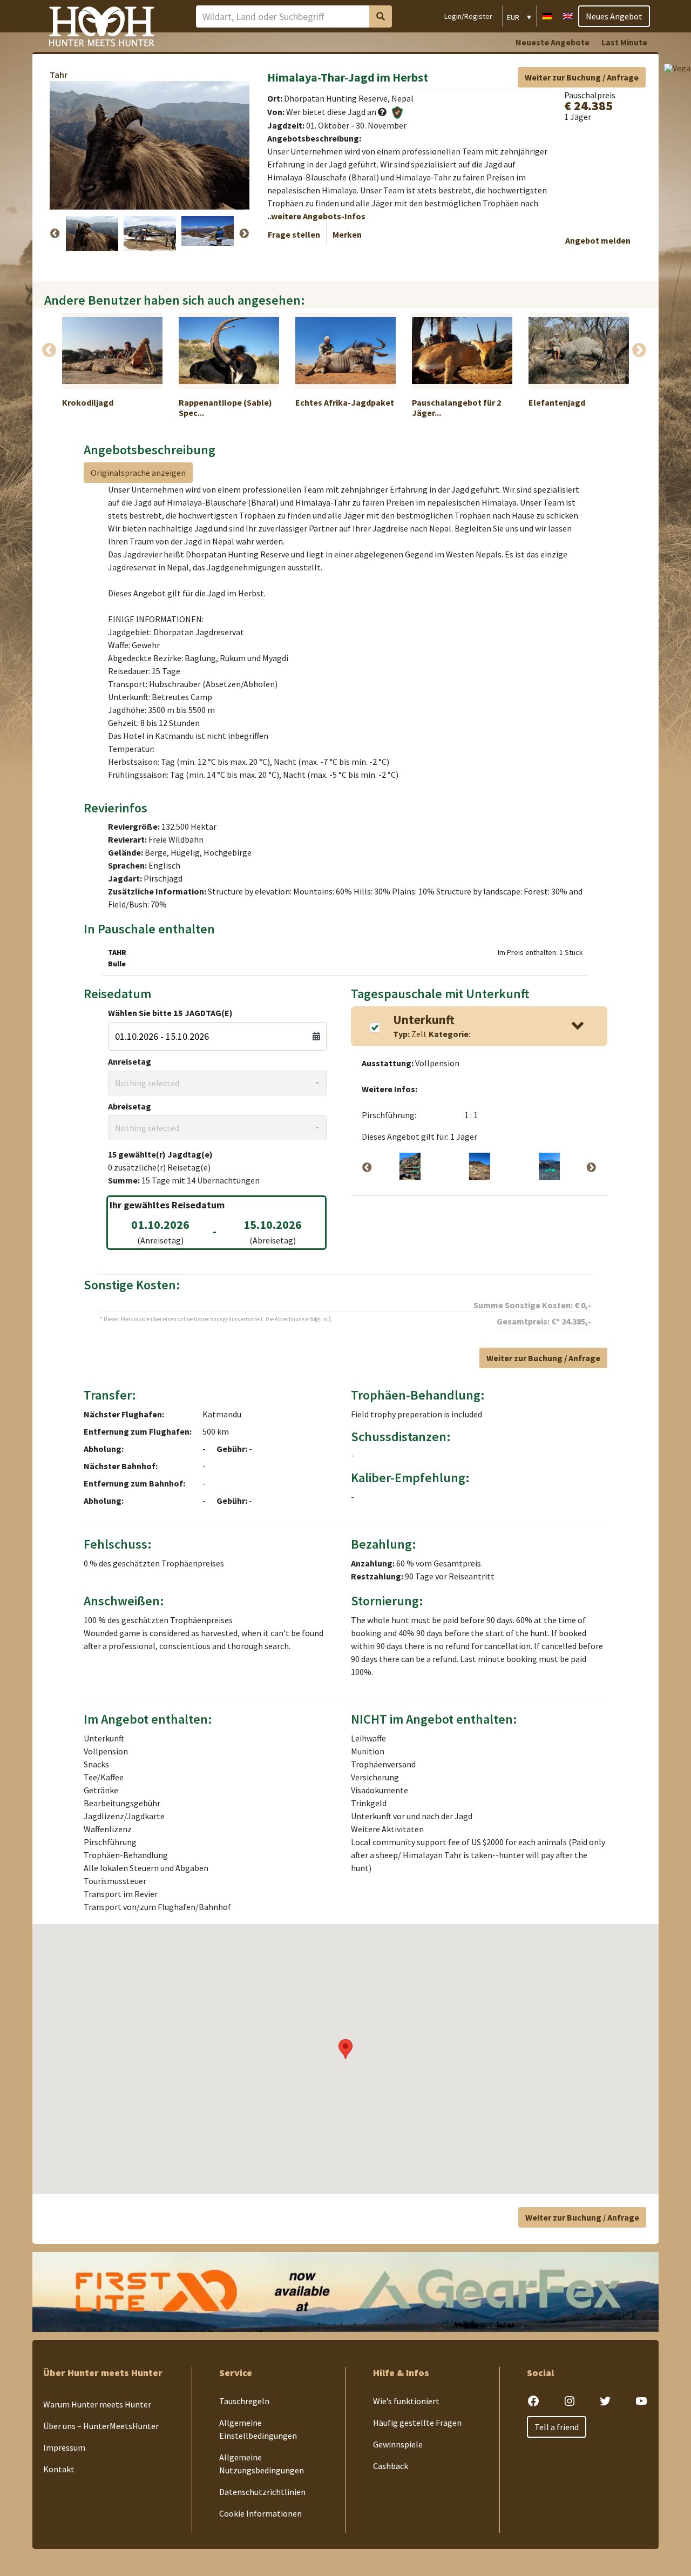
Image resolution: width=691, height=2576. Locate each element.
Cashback (391, 2466)
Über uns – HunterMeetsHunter (101, 2426)
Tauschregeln (244, 2401)
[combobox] (217, 1083)
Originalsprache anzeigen (138, 473)
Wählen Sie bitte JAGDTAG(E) (170, 1013)
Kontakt (59, 2469)
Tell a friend (557, 2427)
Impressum (64, 2447)
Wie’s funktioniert (406, 2401)
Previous (55, 234)
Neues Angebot (614, 16)
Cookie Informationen (260, 2513)
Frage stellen (294, 234)
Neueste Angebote (553, 42)
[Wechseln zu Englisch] (568, 15)
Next (244, 234)
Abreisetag (130, 1106)
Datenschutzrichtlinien (262, 2492)
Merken (347, 234)
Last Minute (624, 42)
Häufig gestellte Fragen (417, 2423)
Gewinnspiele (398, 2444)
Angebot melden (598, 240)
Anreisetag (130, 1061)
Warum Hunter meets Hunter (97, 2404)
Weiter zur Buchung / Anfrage (582, 77)
